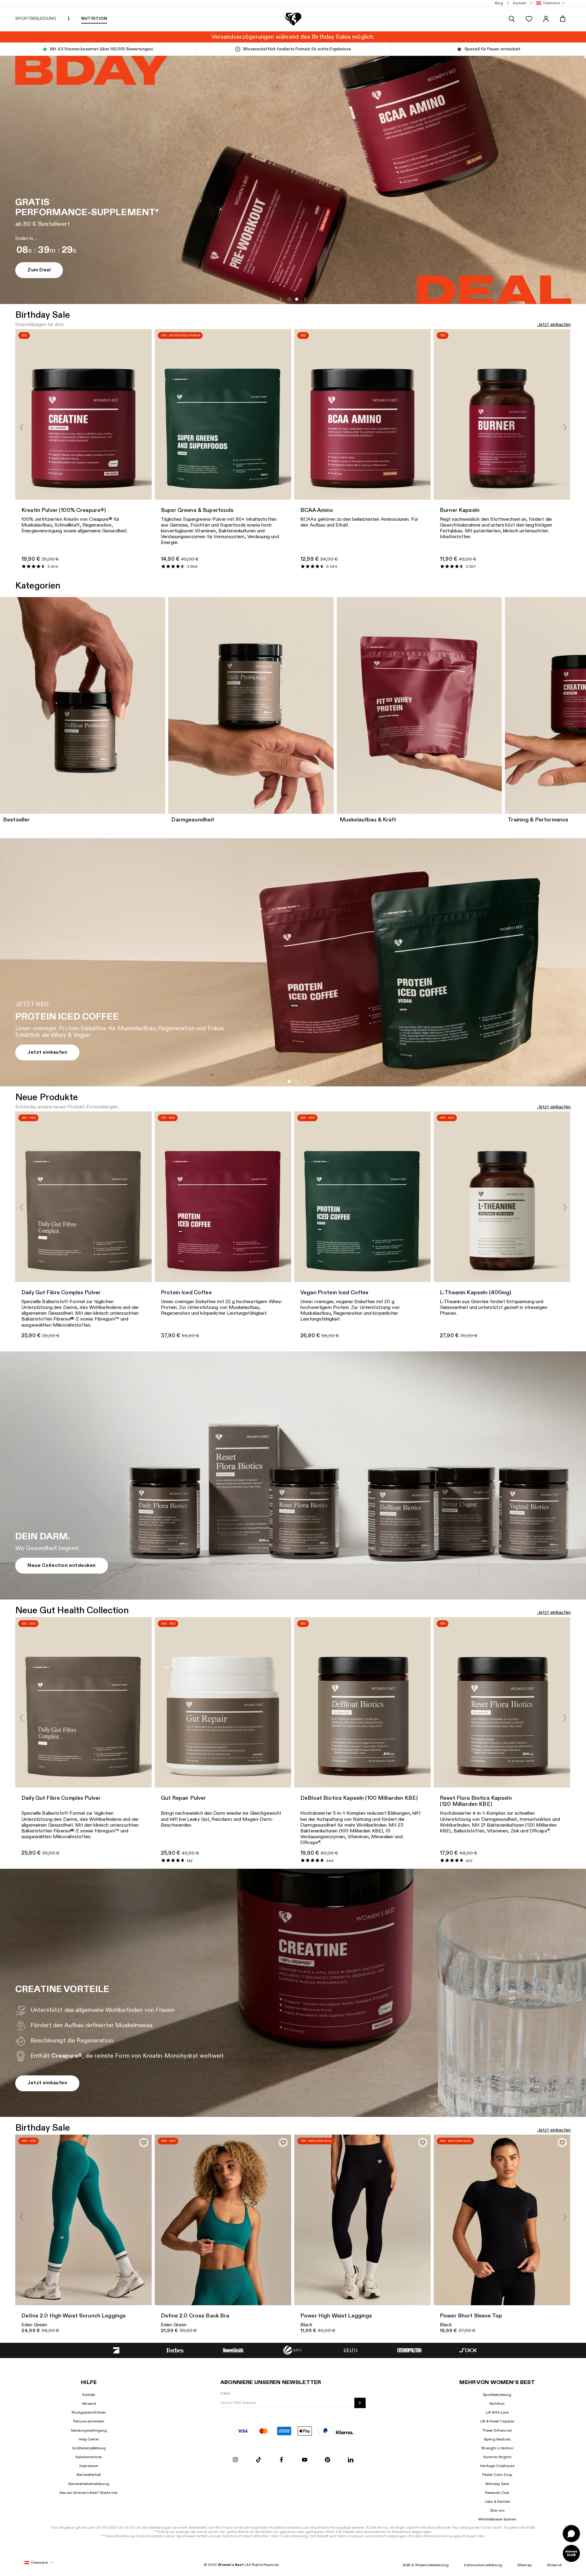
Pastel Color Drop (497, 2475)
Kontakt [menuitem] (520, 3)
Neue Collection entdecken (62, 1565)
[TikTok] (259, 2460)
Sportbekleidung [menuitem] (36, 18)
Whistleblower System (497, 2519)
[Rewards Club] (571, 2553)
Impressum (89, 2466)
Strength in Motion (497, 2448)
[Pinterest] (327, 2460)
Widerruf (554, 2565)
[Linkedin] (351, 2460)
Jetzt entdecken (65, 1052)
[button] (549, 3)
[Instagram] (235, 2460)
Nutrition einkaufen (260, 276)
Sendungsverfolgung (89, 2430)
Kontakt (89, 2395)
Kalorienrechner (89, 2457)
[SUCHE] (512, 19)
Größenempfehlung (89, 2448)
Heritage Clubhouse (497, 2466)
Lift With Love (497, 2412)
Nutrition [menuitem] (94, 18)
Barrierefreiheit (89, 2475)
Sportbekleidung (497, 2395)
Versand (89, 2404)
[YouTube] (305, 2460)
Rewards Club (497, 2493)
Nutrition (497, 2404)
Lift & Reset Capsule (497, 2421)
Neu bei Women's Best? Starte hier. (89, 2493)
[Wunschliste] (529, 19)
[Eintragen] (360, 2403)
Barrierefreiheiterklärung (89, 2484)
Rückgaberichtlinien (89, 2412)
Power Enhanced (497, 2430)
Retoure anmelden (89, 2421)
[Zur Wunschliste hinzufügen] (144, 2143)
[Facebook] (281, 2460)
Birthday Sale (497, 2484)
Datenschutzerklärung (483, 2565)
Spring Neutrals (497, 2439)
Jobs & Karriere (497, 2502)
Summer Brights (497, 2457)
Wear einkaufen (331, 276)
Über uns (497, 2510)
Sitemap (525, 2565)
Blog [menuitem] (499, 3)
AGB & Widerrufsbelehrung (426, 2565)
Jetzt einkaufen (554, 325)
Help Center (89, 2439)
